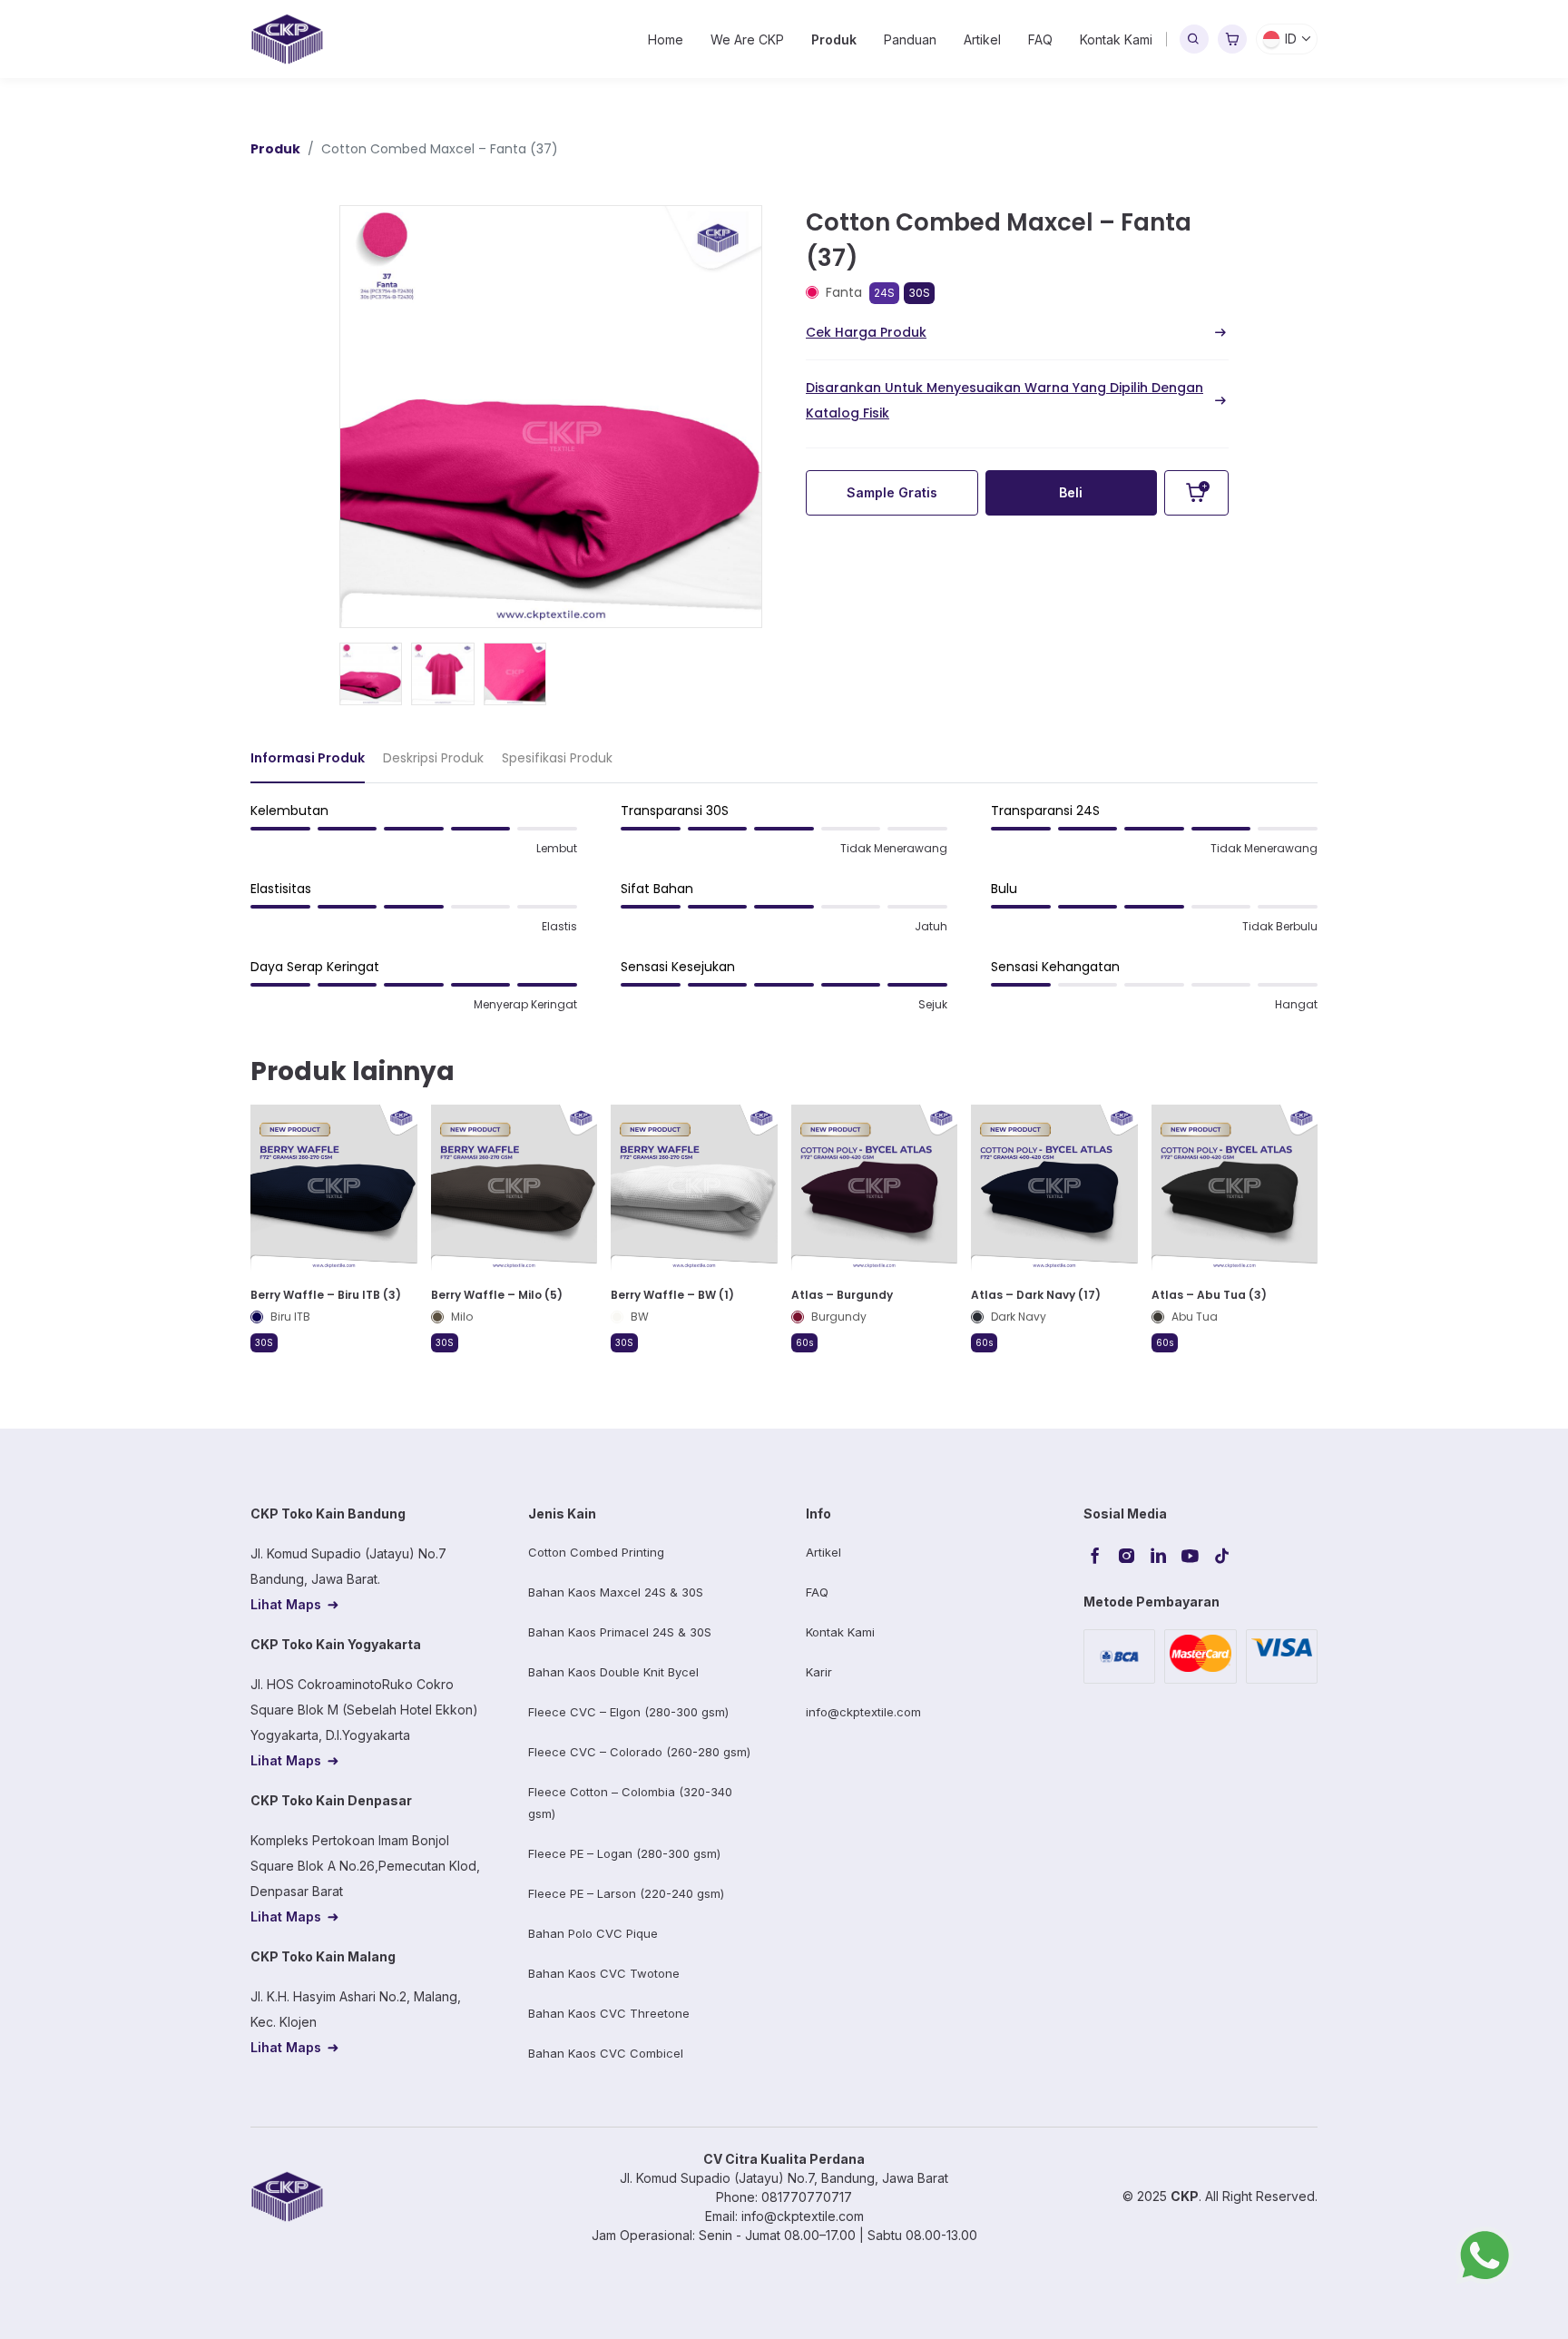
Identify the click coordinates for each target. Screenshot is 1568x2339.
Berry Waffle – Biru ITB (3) (326, 1295)
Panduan (910, 39)
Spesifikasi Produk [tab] (557, 758)
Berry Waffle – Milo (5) (497, 1295)
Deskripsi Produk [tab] (433, 758)
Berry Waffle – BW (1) (672, 1295)
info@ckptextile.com (863, 1712)
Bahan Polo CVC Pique (593, 1933)
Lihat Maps (286, 1604)
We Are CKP (747, 39)
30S (919, 293)
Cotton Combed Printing (596, 1552)
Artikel (982, 39)
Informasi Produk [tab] (308, 758)
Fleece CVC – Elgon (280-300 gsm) (628, 1712)
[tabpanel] (784, 915)
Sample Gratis (892, 492)
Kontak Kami (1116, 39)
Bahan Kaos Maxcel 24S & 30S (616, 1592)
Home (666, 39)
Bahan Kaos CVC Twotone (604, 1973)
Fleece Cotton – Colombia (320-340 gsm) (630, 1803)
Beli (1071, 492)
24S (884, 293)
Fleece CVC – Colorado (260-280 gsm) (639, 1752)
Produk (834, 39)
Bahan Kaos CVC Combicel (606, 2053)
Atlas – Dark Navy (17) (1036, 1295)
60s (804, 1342)
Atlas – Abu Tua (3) (1209, 1295)
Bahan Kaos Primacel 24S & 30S (620, 1632)
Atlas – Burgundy (842, 1295)
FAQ (1040, 39)
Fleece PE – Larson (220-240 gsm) (626, 1893)
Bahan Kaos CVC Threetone (609, 2013)
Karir (819, 1672)
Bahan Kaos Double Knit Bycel (613, 1672)
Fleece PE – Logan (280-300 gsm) (624, 1853)
